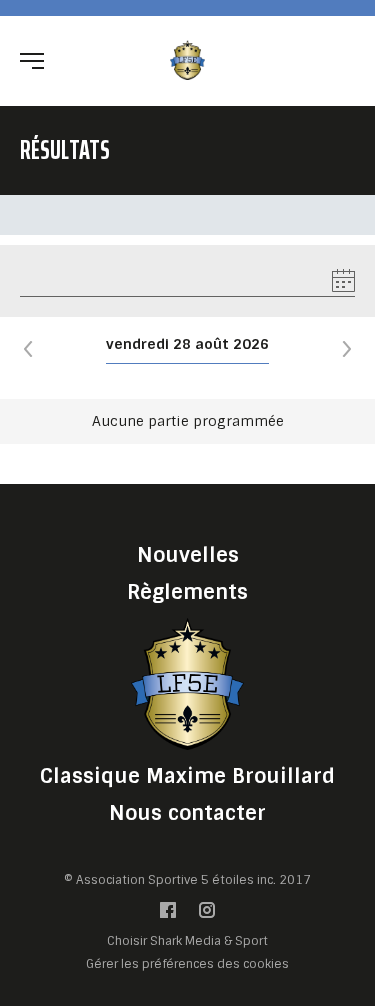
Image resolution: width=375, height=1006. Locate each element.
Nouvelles (188, 555)
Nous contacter (187, 813)
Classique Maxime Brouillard (187, 776)
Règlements (187, 592)
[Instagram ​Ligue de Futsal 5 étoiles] (207, 914)
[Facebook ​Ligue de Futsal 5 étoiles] (168, 914)
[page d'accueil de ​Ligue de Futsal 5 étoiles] (187, 59)
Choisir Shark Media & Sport (187, 941)
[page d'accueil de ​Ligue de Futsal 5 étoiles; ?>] (188, 683)
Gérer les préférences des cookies (187, 963)
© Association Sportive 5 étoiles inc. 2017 (187, 880)
